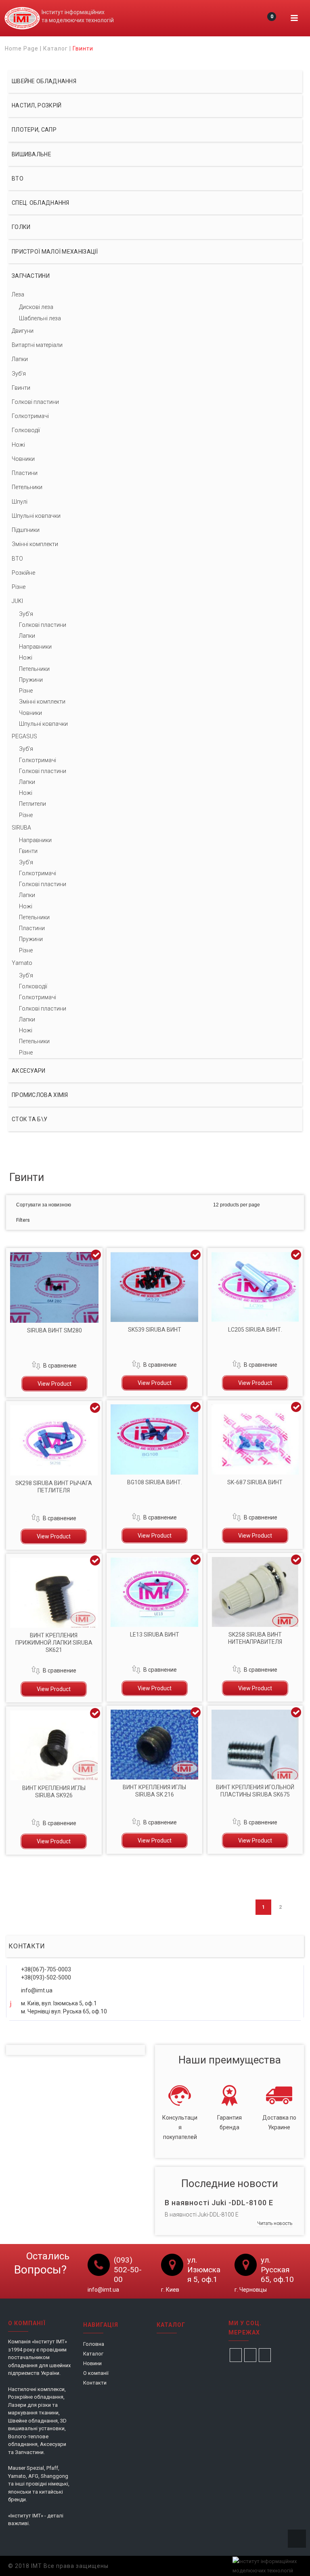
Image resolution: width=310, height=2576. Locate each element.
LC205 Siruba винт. (255, 1330)
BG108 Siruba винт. (155, 1482)
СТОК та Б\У (29, 1119)
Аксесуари (29, 1071)
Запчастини (31, 276)
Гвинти (21, 388)
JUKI (17, 601)
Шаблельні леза (40, 318)
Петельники (27, 487)
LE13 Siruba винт (155, 1635)
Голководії (26, 430)
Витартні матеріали (37, 345)
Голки (21, 227)
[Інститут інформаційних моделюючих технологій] (22, 18)
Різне (19, 587)
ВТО (18, 179)
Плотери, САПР (34, 130)
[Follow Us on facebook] (236, 2355)
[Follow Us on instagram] (250, 2355)
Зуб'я (19, 374)
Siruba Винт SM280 (54, 1330)
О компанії (96, 2373)
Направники (35, 647)
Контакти (95, 2383)
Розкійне (23, 573)
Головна (94, 2344)
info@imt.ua (37, 1990)
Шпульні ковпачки (36, 516)
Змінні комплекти (35, 544)
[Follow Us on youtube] (265, 2355)
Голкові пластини (35, 402)
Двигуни (23, 331)
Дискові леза (36, 307)
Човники (23, 459)
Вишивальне (31, 154)
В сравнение (60, 1366)
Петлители (32, 804)
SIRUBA (21, 828)
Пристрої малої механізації (55, 252)
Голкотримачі (30, 416)
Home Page (22, 48)
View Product (54, 1384)
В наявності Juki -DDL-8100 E (219, 2203)
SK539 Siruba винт (155, 1330)
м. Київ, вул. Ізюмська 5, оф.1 (59, 2003)
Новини (92, 2363)
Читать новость (275, 2223)
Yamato (22, 963)
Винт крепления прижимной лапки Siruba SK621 (54, 1643)
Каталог (56, 48)
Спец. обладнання (41, 203)
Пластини (25, 473)
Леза (18, 294)
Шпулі (20, 502)
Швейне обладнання (44, 81)
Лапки (20, 359)
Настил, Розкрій (37, 105)
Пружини (31, 680)
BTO (17, 559)
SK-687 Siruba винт (255, 1482)
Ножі (18, 445)
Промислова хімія (40, 1095)
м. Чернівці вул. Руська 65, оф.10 (64, 2011)
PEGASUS (24, 736)
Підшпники (26, 530)
